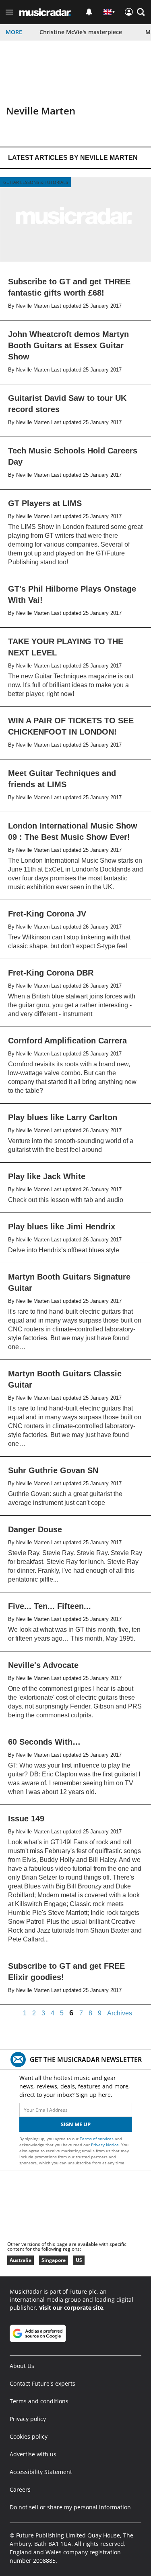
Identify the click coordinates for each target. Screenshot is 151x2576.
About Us (22, 2366)
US (79, 2260)
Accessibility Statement (41, 2472)
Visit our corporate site (71, 2308)
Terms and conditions (39, 2401)
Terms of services (97, 2139)
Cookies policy (29, 2436)
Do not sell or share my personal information (70, 2507)
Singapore (54, 2260)
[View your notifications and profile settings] (89, 12)
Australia (21, 2260)
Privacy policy (28, 2419)
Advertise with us (33, 2454)
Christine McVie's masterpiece (81, 32)
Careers (20, 2489)
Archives (120, 2013)
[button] (9, 12)
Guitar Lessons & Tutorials (36, 182)
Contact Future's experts (42, 2383)
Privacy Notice (105, 2145)
